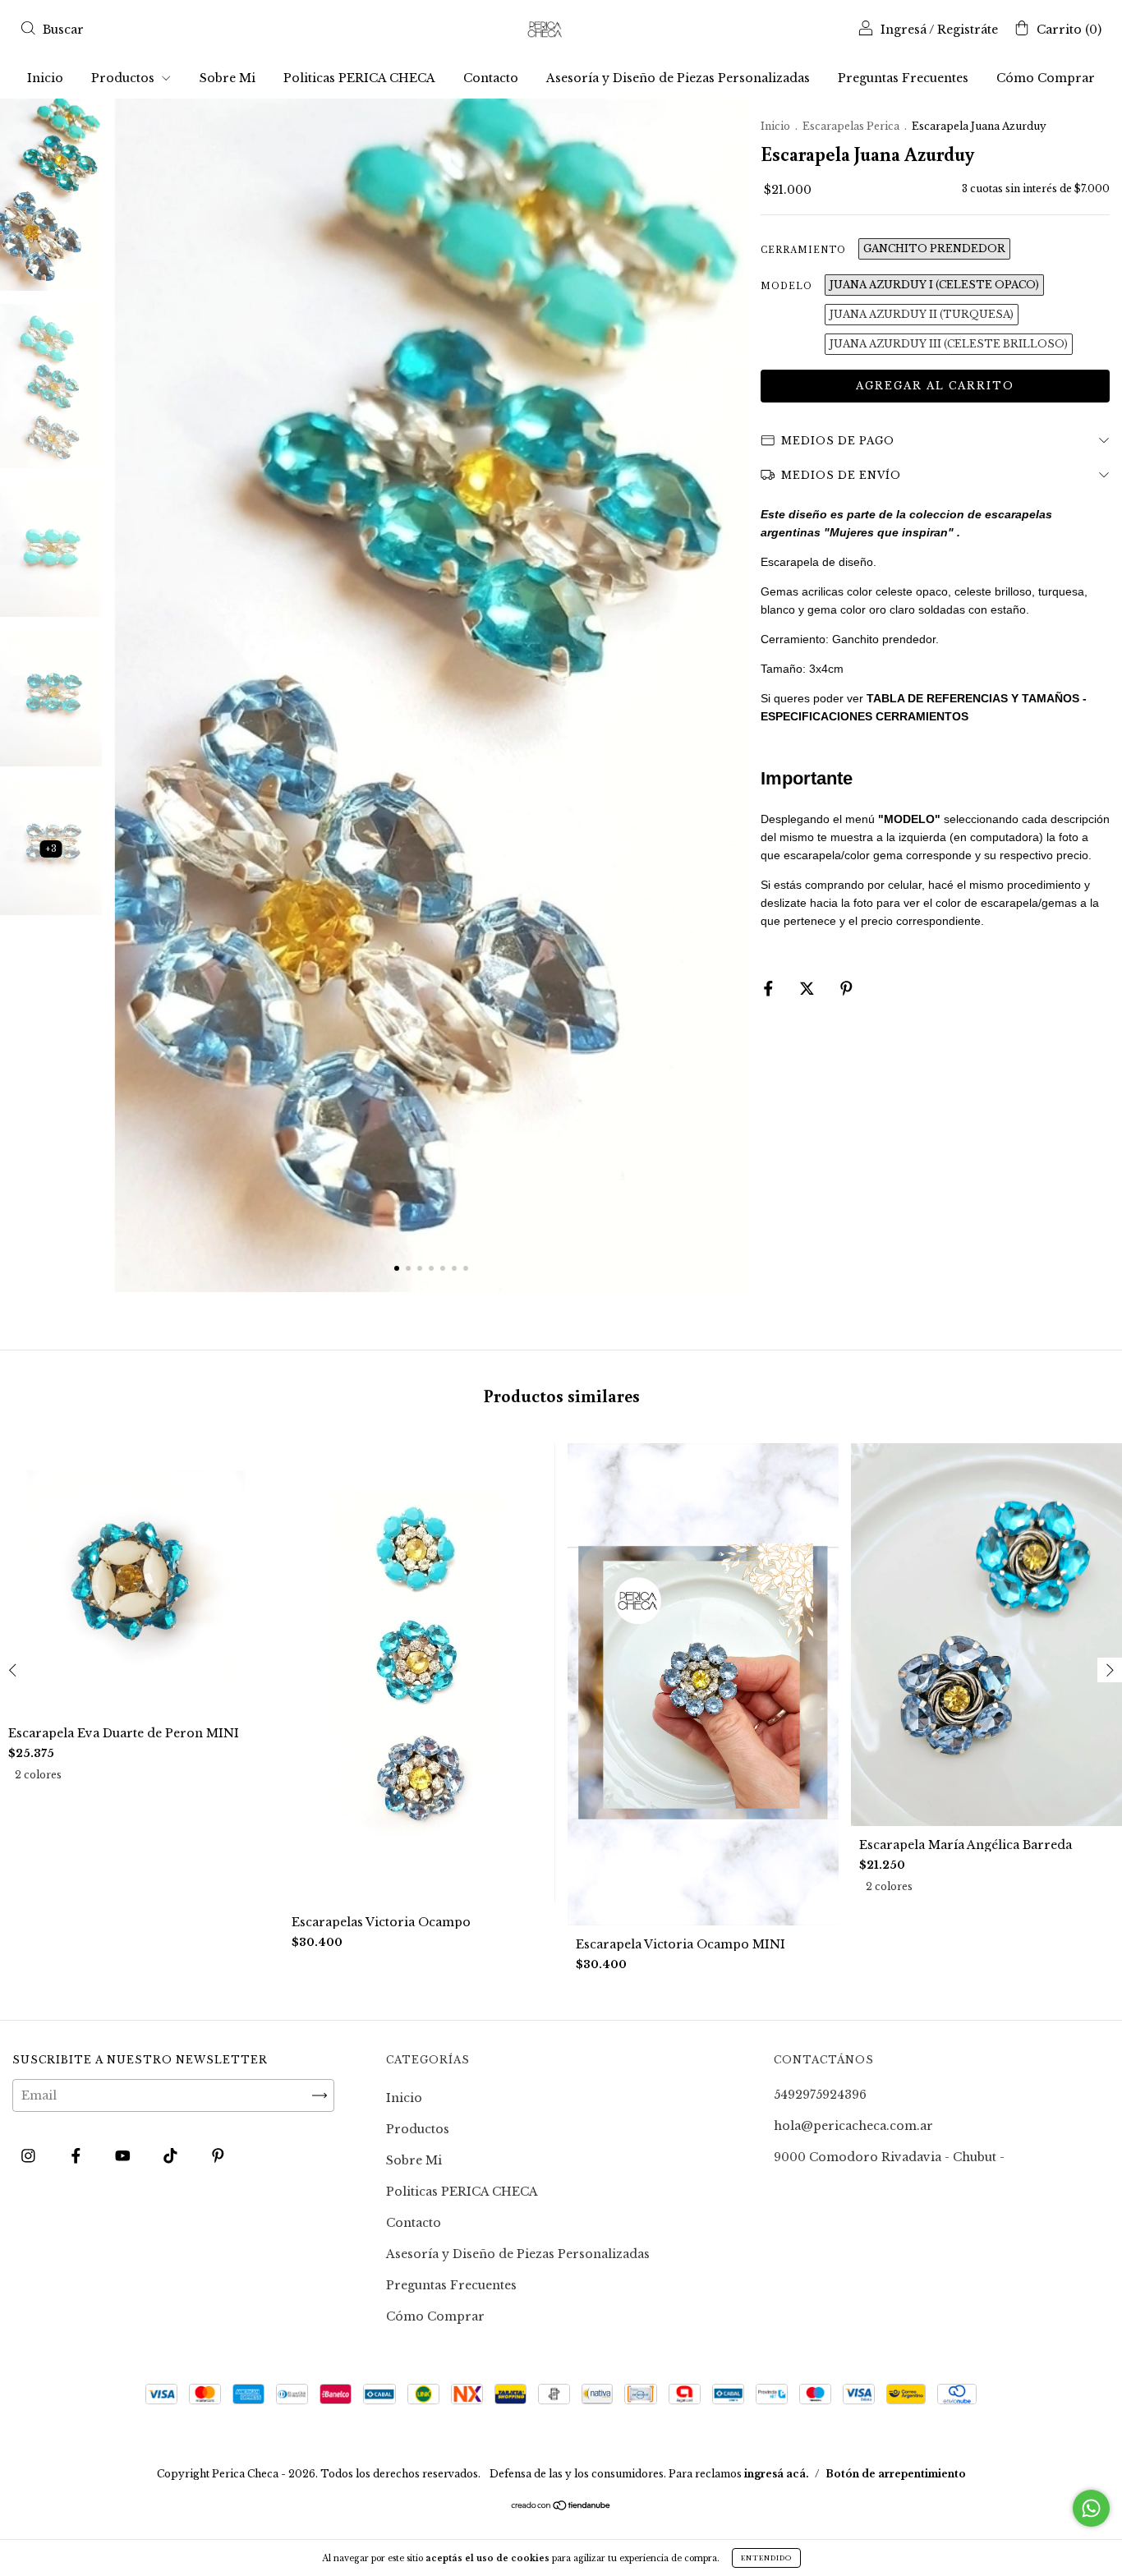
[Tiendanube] (561, 2507)
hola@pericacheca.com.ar (853, 2126)
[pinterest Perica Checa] (218, 2155)
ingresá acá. (777, 2474)
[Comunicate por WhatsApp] (1091, 2508)
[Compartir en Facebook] (770, 988)
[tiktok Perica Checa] (172, 2155)
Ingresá (904, 30)
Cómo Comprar (1046, 78)
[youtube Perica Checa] (124, 2155)
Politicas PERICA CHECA (359, 78)
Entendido (766, 2558)
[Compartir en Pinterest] (846, 988)
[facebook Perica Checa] (78, 2155)
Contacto (491, 78)
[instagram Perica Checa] (30, 2155)
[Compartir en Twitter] (809, 988)
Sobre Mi (228, 78)
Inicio (45, 78)
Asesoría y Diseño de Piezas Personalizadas (678, 78)
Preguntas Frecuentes (903, 78)
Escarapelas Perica (852, 126)
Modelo (786, 286)
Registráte (968, 30)
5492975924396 (820, 2095)
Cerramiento (803, 250)
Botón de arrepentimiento (896, 2474)
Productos (124, 78)
